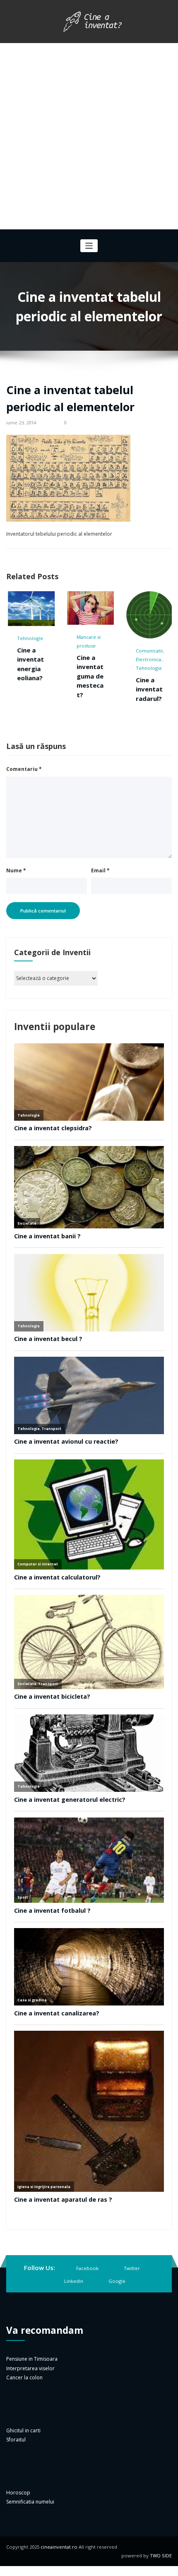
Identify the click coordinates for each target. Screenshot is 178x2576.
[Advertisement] (89, 136)
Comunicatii (100, 651)
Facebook (87, 2268)
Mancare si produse (40, 641)
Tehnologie (100, 668)
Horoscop (18, 2493)
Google (117, 2281)
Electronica (100, 659)
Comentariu (24, 769)
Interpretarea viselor (30, 2368)
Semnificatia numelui (30, 2502)
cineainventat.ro (59, 2547)
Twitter (132, 2268)
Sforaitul (16, 2440)
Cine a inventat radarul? (100, 689)
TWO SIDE (161, 2556)
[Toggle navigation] (89, 246)
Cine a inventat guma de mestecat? (41, 676)
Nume (16, 870)
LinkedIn (74, 2281)
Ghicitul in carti (23, 2430)
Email (100, 870)
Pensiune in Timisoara (32, 2359)
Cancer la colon (24, 2377)
